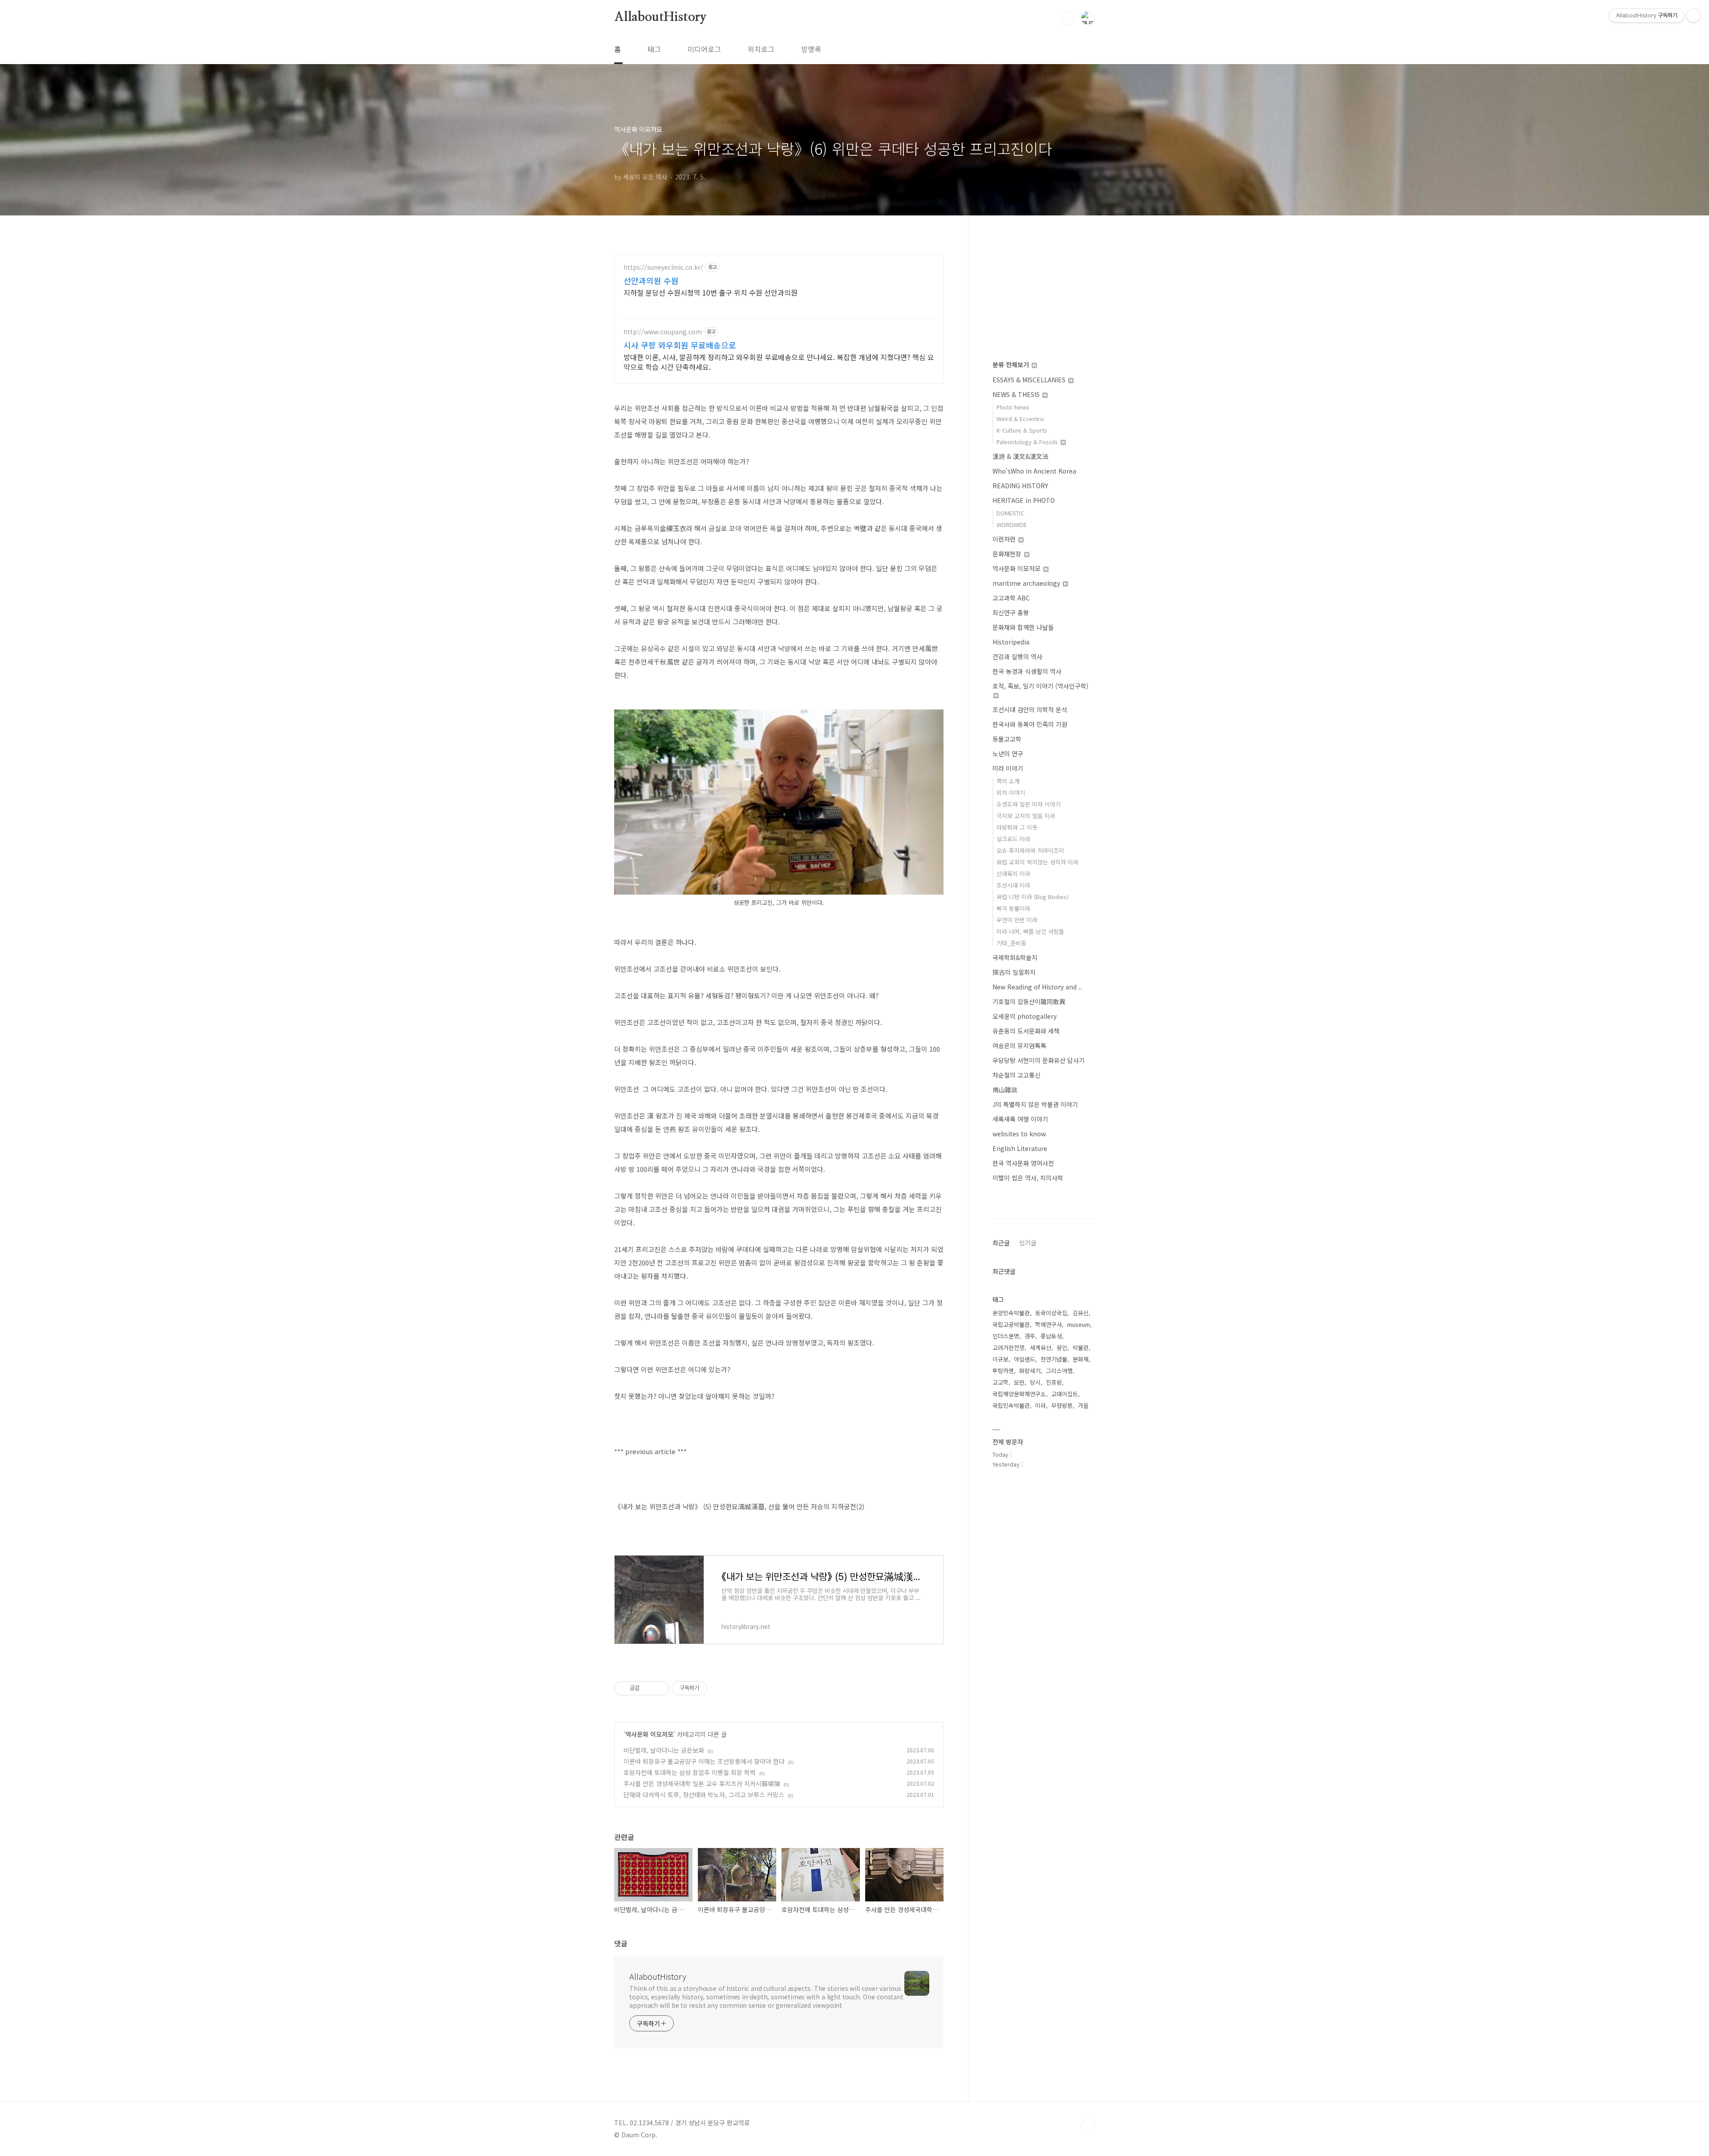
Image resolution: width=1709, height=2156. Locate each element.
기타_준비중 (1011, 943)
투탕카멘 (1003, 1371)
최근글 (1001, 1243)
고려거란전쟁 (1008, 1347)
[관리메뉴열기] (1693, 16)
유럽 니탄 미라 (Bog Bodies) (1033, 897)
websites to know (1019, 1134)
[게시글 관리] (659, 1688)
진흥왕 (1054, 1382)
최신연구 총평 (1011, 612)
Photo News (1013, 407)
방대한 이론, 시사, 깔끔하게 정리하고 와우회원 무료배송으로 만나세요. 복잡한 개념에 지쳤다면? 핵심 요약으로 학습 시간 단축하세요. (779, 362)
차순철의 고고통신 (1016, 1075)
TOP (1088, 2126)
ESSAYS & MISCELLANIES (1030, 380)
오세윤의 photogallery (1025, 1016)
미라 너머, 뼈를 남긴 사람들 (1030, 931)
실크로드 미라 (1013, 839)
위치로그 (761, 49)
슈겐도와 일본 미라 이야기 (1029, 804)
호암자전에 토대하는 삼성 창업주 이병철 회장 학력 (690, 1772)
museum (1079, 1324)
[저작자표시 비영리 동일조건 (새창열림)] (719, 1688)
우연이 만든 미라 (1017, 920)
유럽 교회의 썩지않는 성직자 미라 (1037, 862)
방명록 (811, 49)
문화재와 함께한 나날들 (1023, 627)
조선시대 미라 (1013, 885)
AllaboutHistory (660, 17)
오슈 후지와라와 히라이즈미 (1030, 850)
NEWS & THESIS (1017, 394)
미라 (1041, 1405)
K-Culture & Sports (1022, 430)
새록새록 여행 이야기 (1020, 1119)
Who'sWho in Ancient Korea (1034, 471)
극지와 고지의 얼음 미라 (1026, 816)
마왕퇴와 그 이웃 (1017, 827)
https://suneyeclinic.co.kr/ (663, 267)
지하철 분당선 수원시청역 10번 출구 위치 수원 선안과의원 (711, 292)
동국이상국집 (1051, 1313)
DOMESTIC (1010, 513)
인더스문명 (1006, 1336)
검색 (1067, 18)
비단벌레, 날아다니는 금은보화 (664, 1750)
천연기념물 (1054, 1359)
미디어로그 (704, 49)
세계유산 (1041, 1347)
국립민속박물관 (1011, 1405)
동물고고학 (1007, 739)
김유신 (1081, 1313)
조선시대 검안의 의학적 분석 (1030, 709)
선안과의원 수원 (651, 280)
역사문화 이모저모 (649, 1734)
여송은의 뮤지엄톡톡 (1019, 1046)
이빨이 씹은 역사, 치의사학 (1028, 1178)
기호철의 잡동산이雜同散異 (1029, 1001)
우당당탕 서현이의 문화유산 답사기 (1039, 1060)
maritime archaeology (1027, 583)
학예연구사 (1049, 1324)
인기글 (1028, 1243)
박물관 (1081, 1347)
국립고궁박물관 (1011, 1324)
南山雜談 (1005, 1090)
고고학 (1000, 1382)
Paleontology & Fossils (1028, 442)
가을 (1083, 1405)
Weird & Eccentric (1021, 419)
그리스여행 (1059, 1371)
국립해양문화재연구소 (1019, 1394)
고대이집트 (1065, 1394)
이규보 (1000, 1359)
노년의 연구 (1008, 754)
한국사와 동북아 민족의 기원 (1030, 724)
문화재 (1081, 1359)
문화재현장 (1008, 554)
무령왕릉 (1062, 1405)
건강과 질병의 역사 (1017, 657)
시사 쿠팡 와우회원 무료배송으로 (680, 345)
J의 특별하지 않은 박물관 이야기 (1035, 1104)
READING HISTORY (1020, 486)
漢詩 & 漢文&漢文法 (1021, 456)
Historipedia (1011, 642)
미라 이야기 (1008, 768)
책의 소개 (1008, 781)
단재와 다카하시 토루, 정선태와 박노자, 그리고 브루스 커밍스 (704, 1795)
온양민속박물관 (1011, 1313)
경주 (1030, 1336)
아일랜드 (1025, 1359)
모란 (1019, 1382)
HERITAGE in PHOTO (1024, 500)
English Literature (1020, 1148)
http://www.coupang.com (663, 332)
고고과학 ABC (1011, 598)
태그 (654, 49)
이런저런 (1005, 539)
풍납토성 (1051, 1336)
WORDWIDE (1012, 525)
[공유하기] (648, 1688)
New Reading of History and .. (1037, 987)
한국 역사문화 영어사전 (1023, 1163)
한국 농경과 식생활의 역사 (1027, 671)
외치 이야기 (1011, 792)
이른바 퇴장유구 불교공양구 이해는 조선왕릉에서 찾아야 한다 (704, 1761)
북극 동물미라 (1013, 908)
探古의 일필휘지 (1014, 972)
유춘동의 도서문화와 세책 (1026, 1031)
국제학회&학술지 (1015, 957)
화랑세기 (1030, 1371)
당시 (1035, 1382)
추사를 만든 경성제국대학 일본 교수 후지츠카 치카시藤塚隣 (702, 1783)
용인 (1062, 1347)
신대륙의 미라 (1013, 873)
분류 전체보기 (1012, 365)
